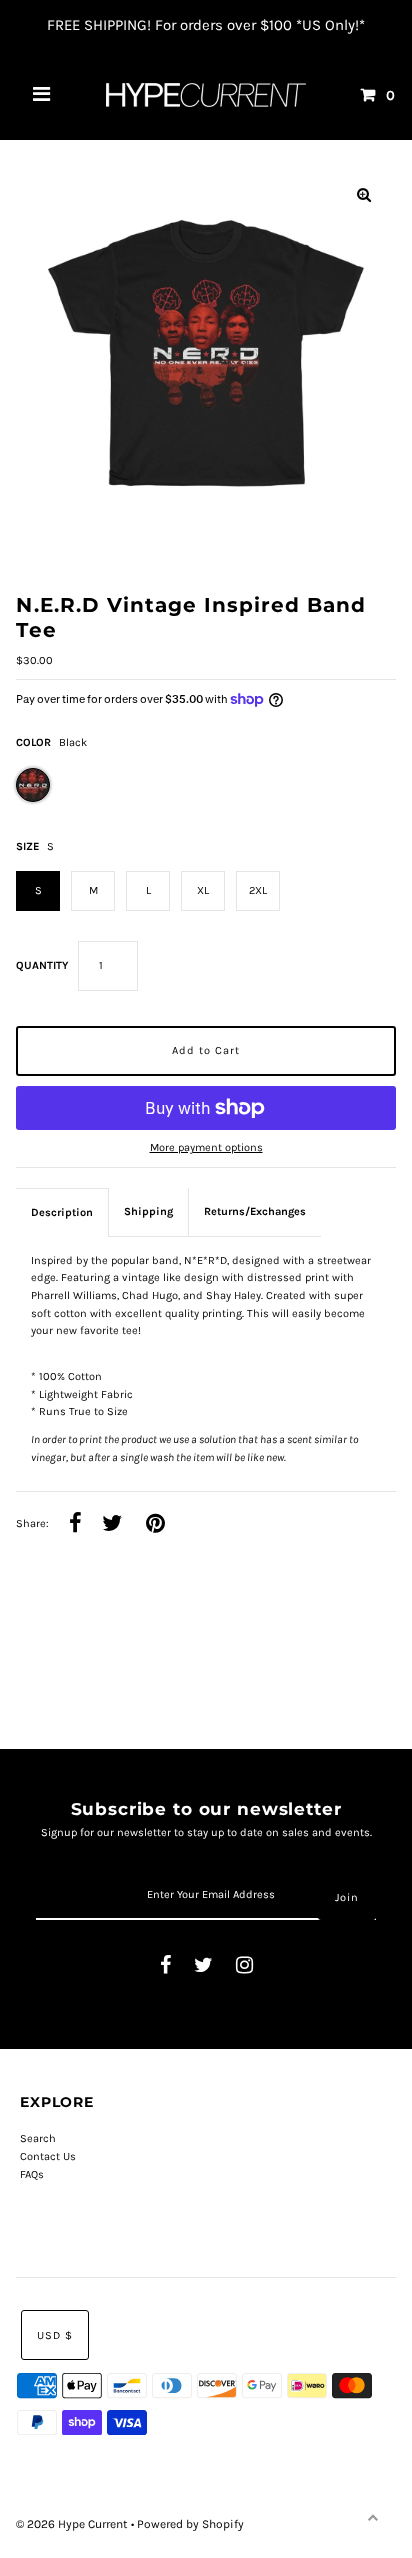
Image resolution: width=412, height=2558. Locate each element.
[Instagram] (244, 1967)
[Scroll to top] (372, 2518)
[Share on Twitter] (112, 1524)
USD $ (55, 2335)
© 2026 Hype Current (73, 2524)
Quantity (42, 965)
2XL (258, 890)
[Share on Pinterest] (155, 1524)
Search (38, 2138)
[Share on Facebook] (75, 1524)
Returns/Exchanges (255, 1211)
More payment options (206, 1147)
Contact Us (48, 2156)
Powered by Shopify (190, 2524)
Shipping (148, 1211)
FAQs (32, 2174)
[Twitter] (203, 1967)
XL (203, 890)
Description (62, 1212)
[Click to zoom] (364, 195)
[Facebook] (165, 1967)
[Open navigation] (42, 95)
